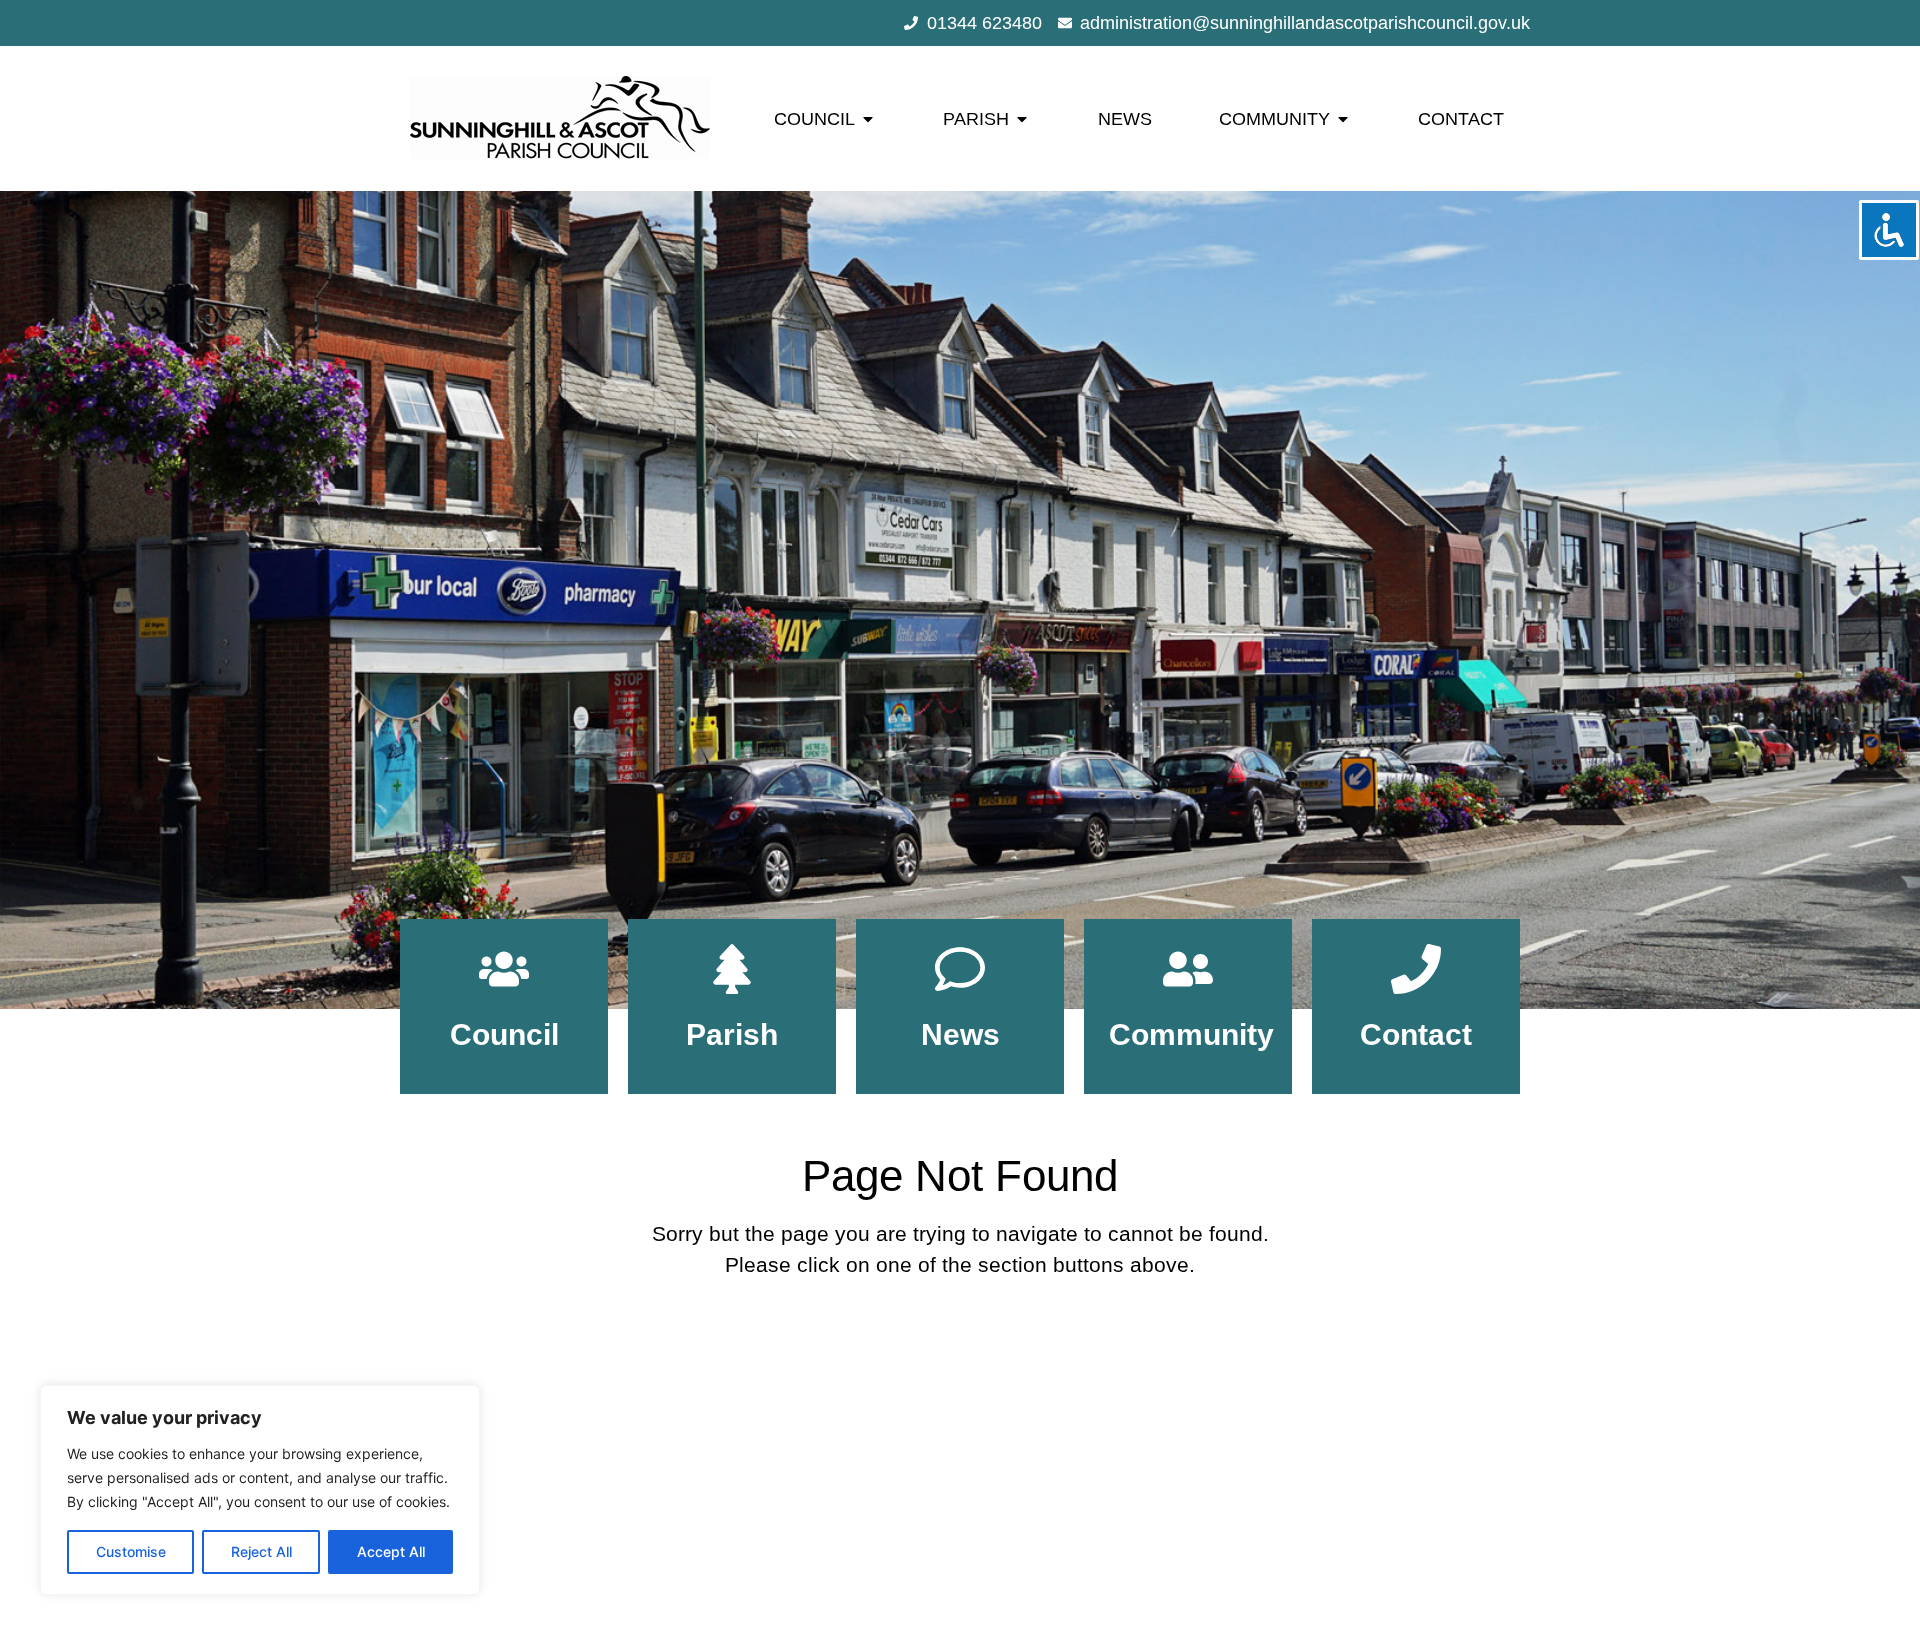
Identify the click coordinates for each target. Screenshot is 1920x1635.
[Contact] (1416, 969)
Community (1191, 1034)
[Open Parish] (1022, 119)
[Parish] (732, 969)
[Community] (1188, 969)
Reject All (261, 1551)
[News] (960, 969)
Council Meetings (954, 1457)
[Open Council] (868, 119)
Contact (1416, 1034)
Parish (732, 1034)
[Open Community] (1343, 119)
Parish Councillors (954, 1437)
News (960, 1034)
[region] (260, 1490)
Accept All (391, 1551)
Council (504, 1034)
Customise (131, 1551)
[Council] (504, 969)
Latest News (954, 1477)
